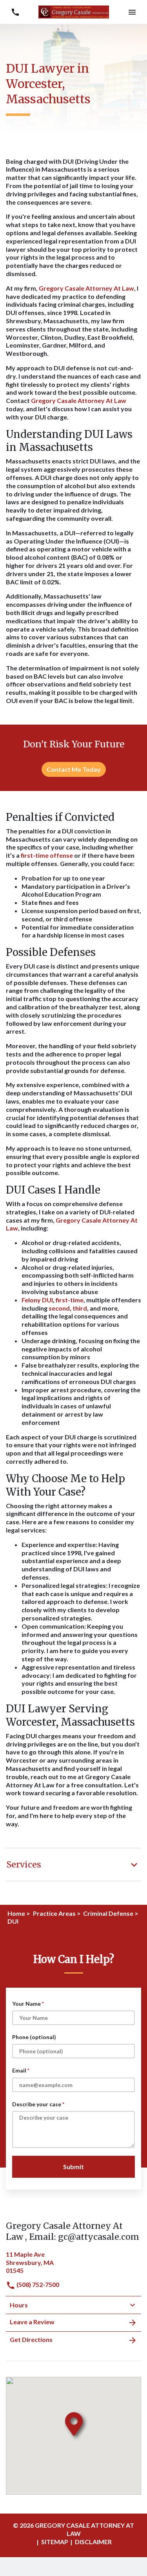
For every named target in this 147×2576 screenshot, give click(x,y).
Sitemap (55, 2542)
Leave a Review (32, 2322)
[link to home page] (74, 11)
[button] (132, 12)
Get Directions (31, 2339)
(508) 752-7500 (37, 2284)
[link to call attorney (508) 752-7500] (15, 12)
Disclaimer (93, 2542)
